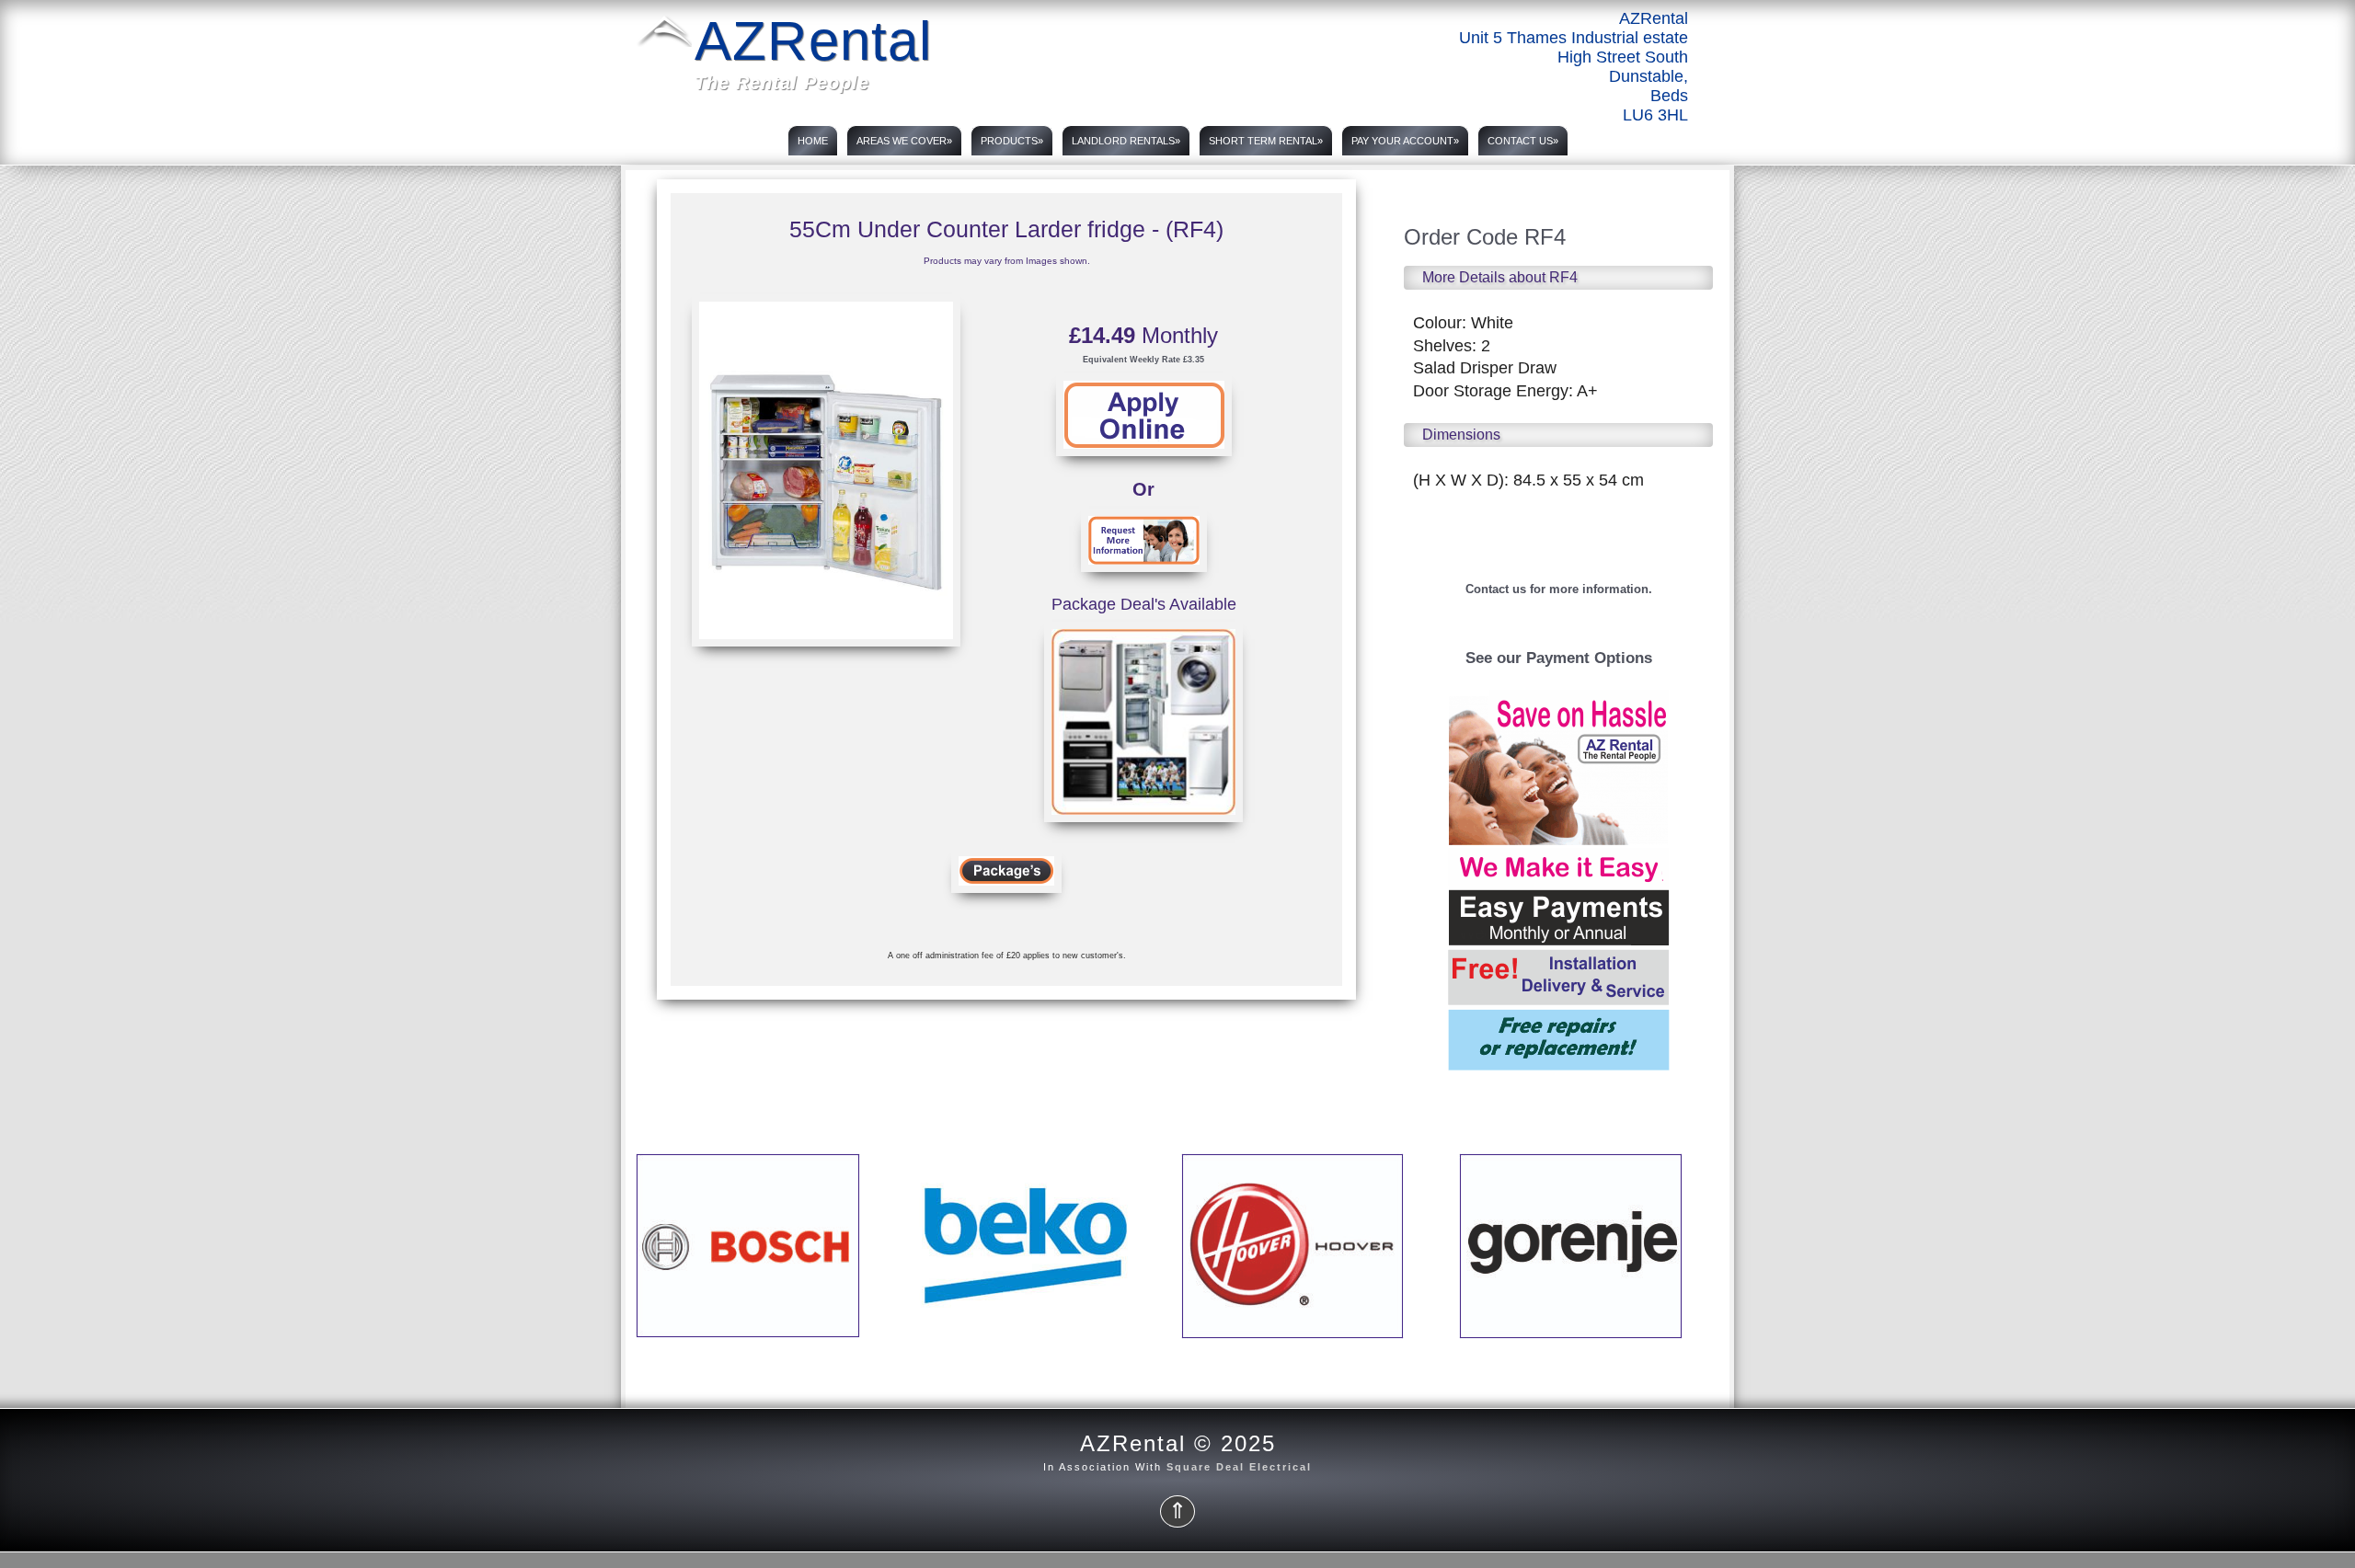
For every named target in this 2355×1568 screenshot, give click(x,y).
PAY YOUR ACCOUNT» (1405, 141)
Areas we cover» (904, 141)
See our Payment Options (1559, 658)
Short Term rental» (1266, 141)
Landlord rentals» (1126, 141)
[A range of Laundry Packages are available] (1143, 828)
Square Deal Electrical (1239, 1467)
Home (813, 141)
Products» (1012, 141)
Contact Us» (1523, 141)
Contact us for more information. (1559, 589)
